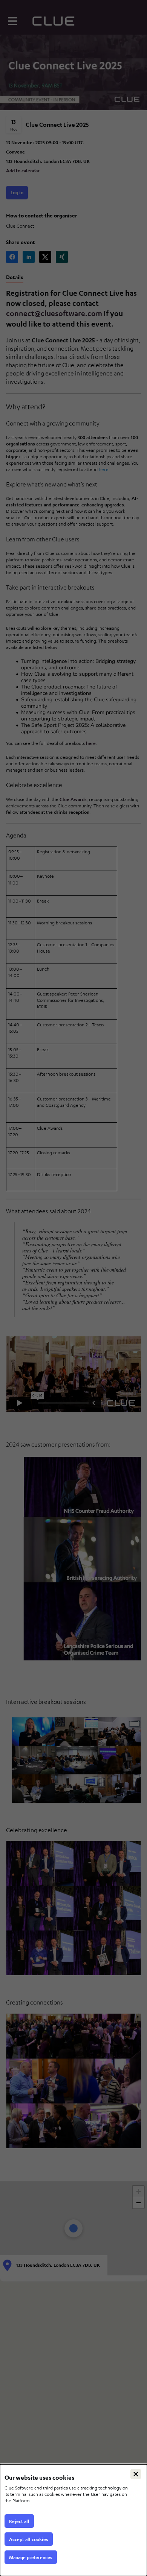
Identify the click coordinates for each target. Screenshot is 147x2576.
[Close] (136, 2474)
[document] (73, 2520)
